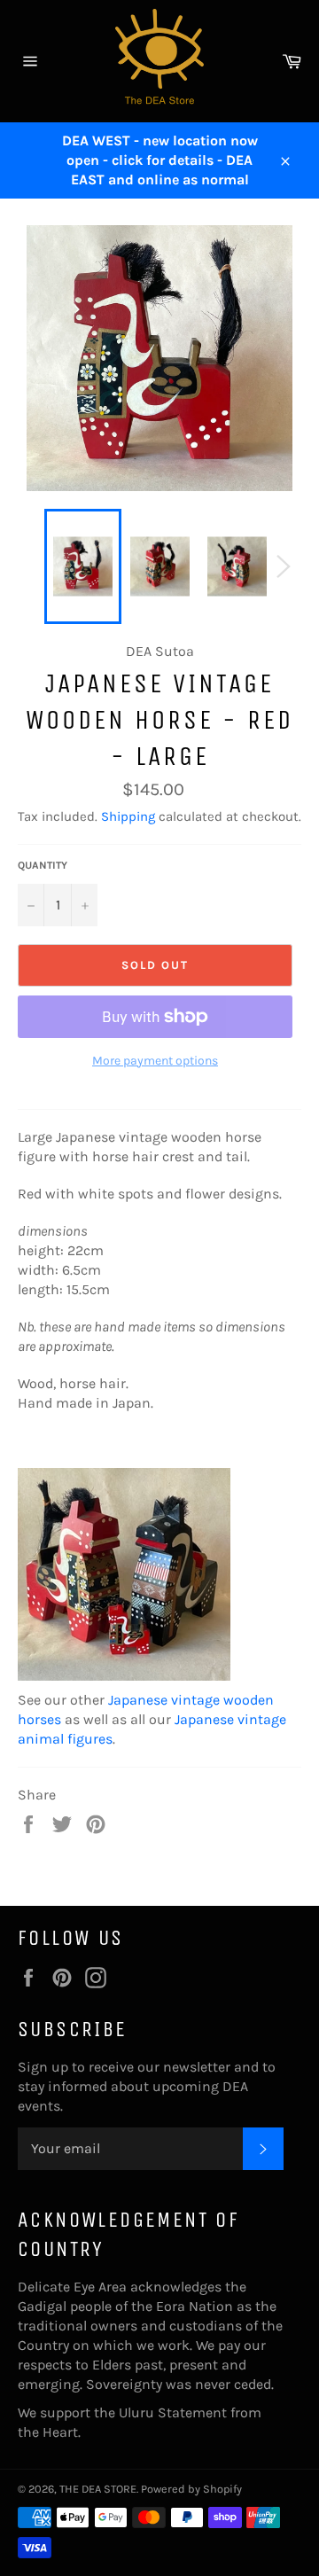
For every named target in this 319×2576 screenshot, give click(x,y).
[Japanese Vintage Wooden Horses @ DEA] (124, 1680)
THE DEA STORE (98, 2489)
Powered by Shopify (191, 2489)
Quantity (43, 865)
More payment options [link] (155, 1061)
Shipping (128, 816)
